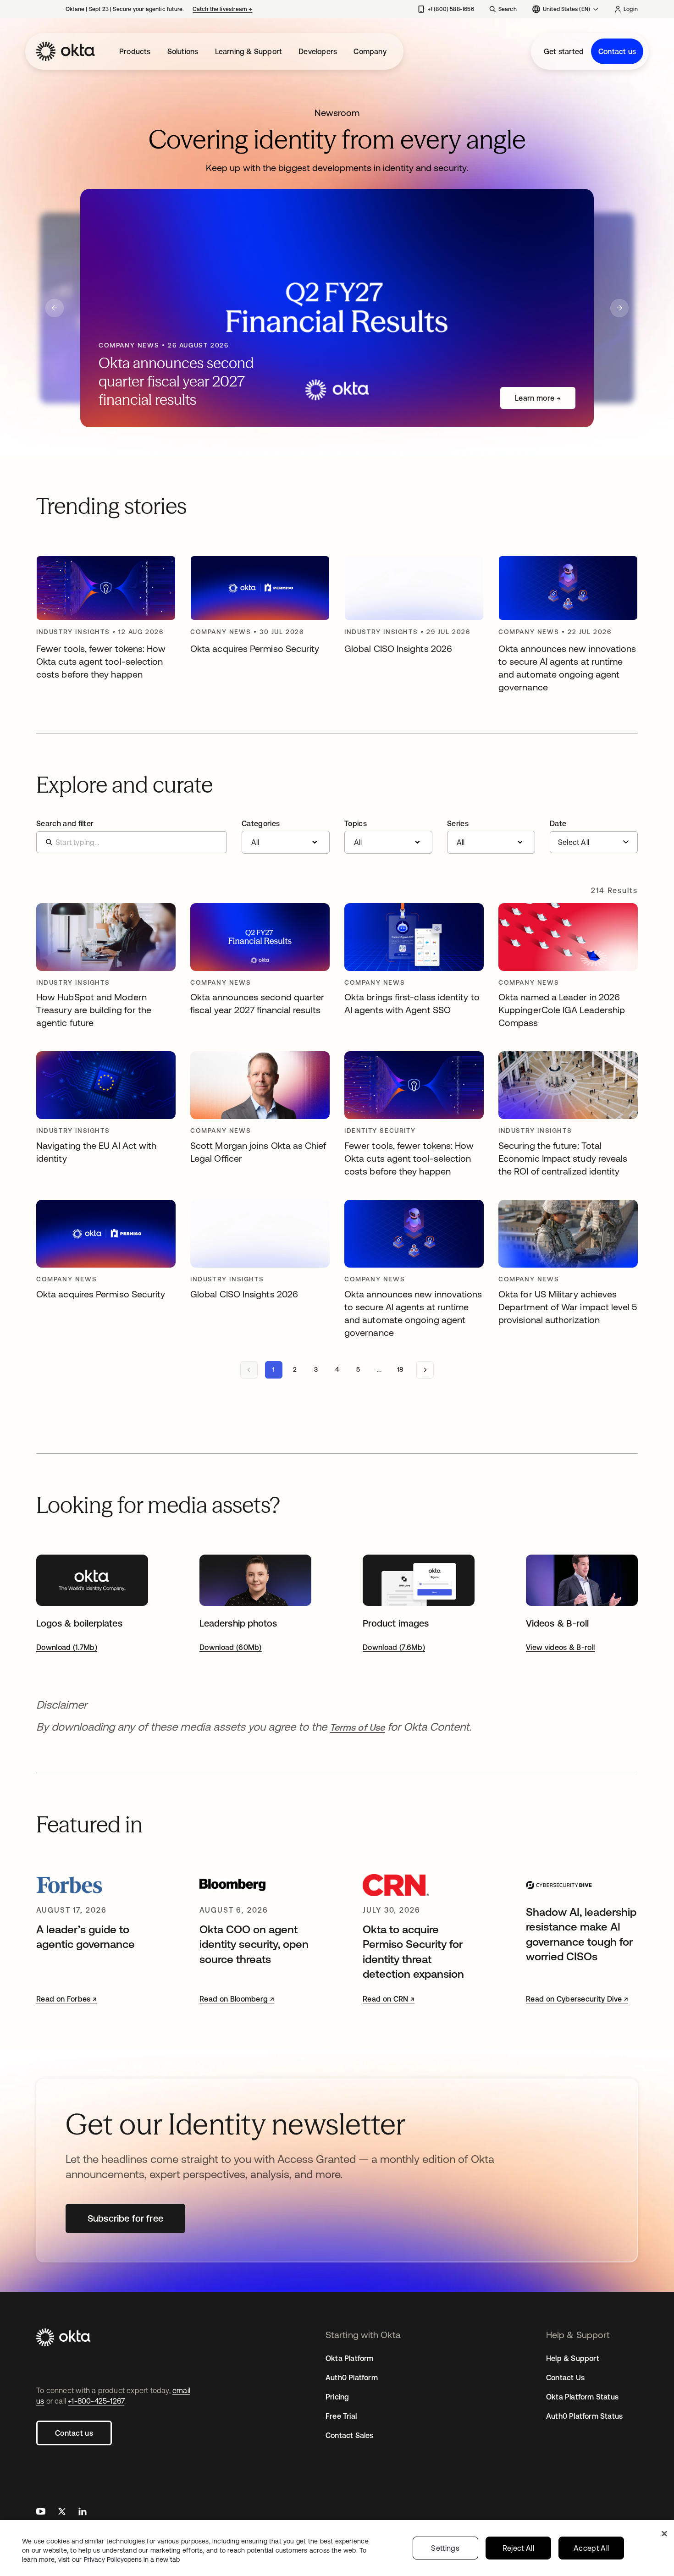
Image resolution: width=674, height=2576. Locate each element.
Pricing (337, 2397)
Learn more (535, 398)
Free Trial (341, 2416)
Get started (564, 51)
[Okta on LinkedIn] (83, 2513)
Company (370, 51)
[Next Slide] (619, 308)
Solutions (183, 51)
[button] (286, 837)
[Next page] (425, 1370)
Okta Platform (350, 2358)
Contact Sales (350, 2435)
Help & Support (573, 2358)
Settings (445, 2548)
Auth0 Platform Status (584, 2416)
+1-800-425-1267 (96, 2401)
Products (135, 51)
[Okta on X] (62, 2513)
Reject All (518, 2548)
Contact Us (565, 2377)
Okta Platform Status (582, 2397)
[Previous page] (249, 1370)
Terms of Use (357, 1727)
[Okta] (66, 51)
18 (400, 1369)
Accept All (591, 2548)
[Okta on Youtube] (41, 2513)
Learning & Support (249, 51)
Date (558, 823)
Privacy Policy (132, 2559)
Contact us (617, 51)
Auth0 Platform (352, 2377)
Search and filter (65, 823)
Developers (318, 51)
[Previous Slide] (55, 308)
